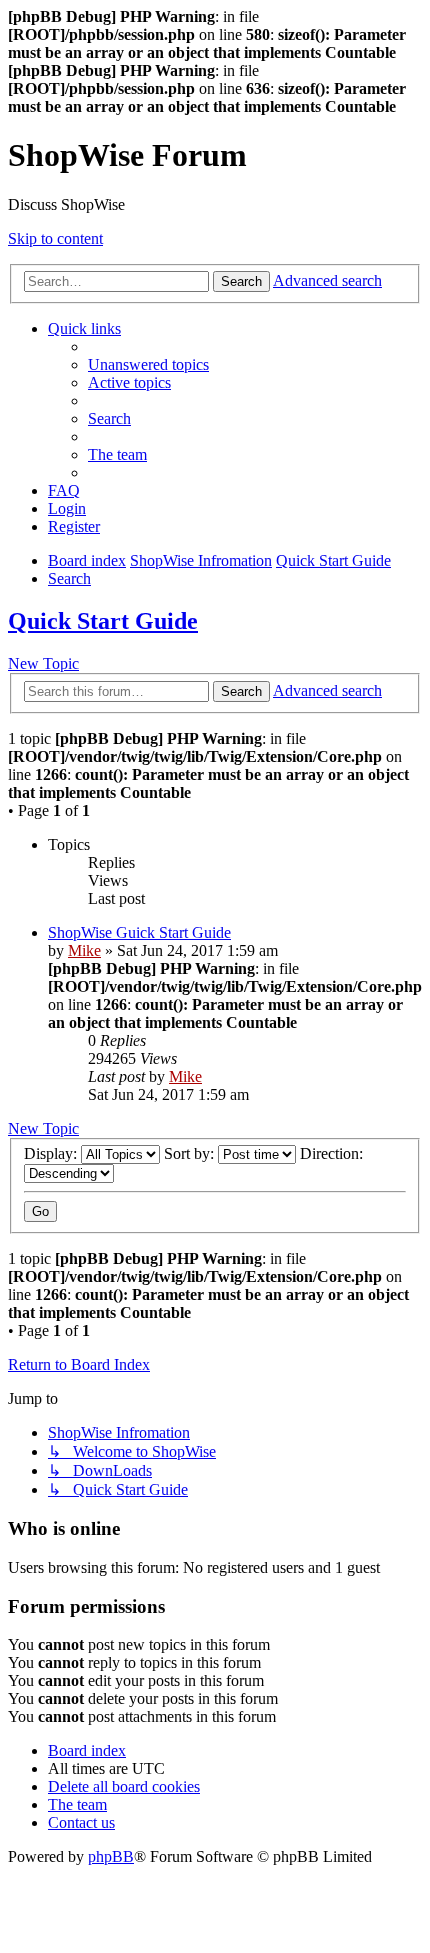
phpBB (111, 1856)
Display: (52, 1153)
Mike (84, 950)
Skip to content (55, 238)
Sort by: (191, 1153)
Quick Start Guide (103, 621)
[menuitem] (148, 364)
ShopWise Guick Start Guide (139, 932)
